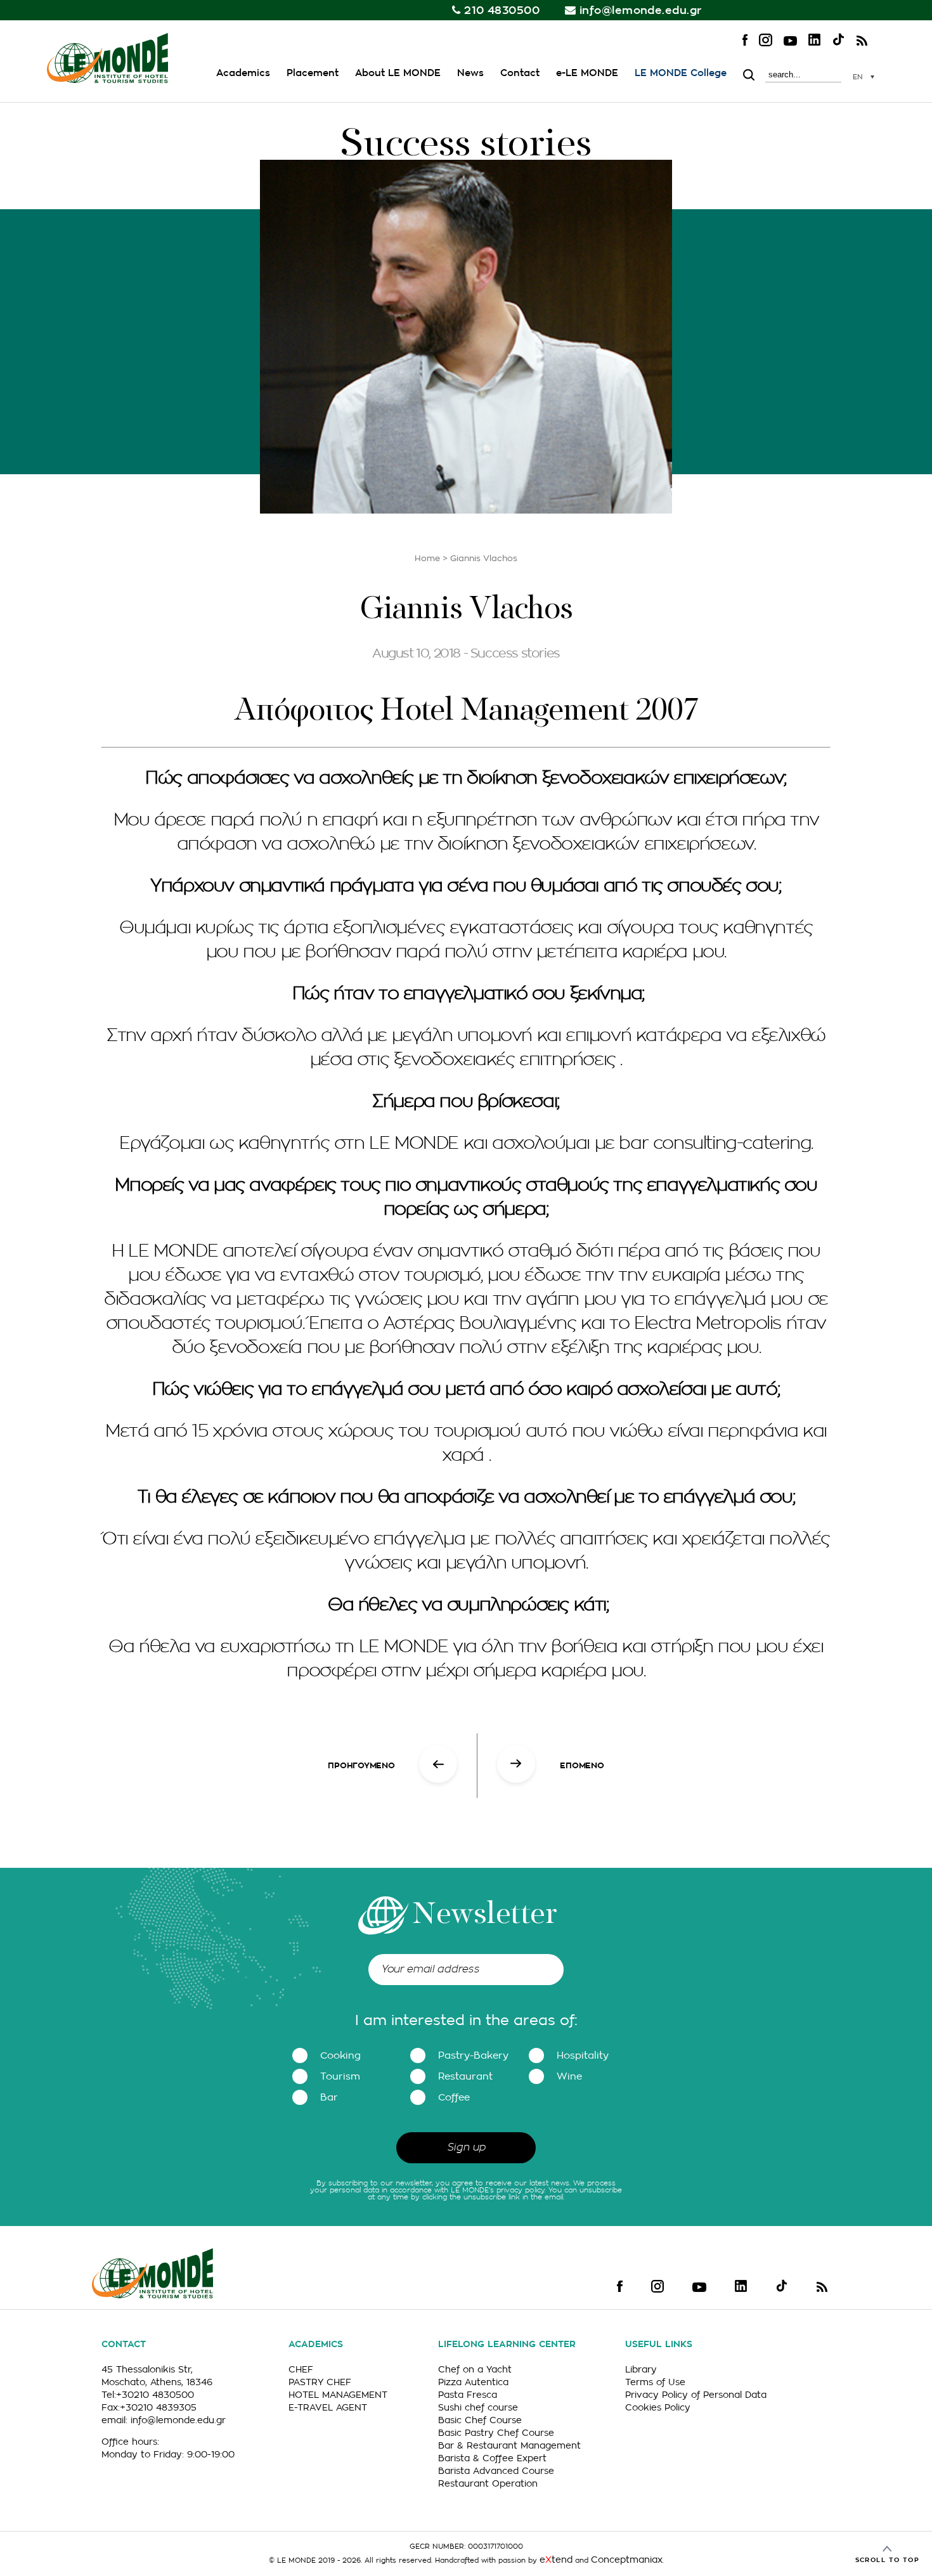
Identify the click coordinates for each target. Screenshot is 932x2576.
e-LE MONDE (587, 73)
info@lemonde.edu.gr (641, 10)
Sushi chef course (478, 2407)
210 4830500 (502, 10)
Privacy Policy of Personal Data (696, 2395)
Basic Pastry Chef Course (496, 2433)
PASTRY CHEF (320, 2382)
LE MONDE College (681, 73)
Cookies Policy (658, 2407)
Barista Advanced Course (496, 2471)
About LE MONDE (398, 73)
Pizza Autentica (473, 2382)
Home (427, 558)
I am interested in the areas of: (466, 2021)
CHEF (301, 2369)
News (470, 73)
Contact (520, 73)
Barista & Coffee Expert (492, 2458)
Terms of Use (655, 2382)
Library (641, 2369)
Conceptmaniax (627, 2560)
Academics (243, 73)
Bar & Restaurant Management (509, 2445)
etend (556, 2560)
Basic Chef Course (480, 2420)
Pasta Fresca (468, 2395)
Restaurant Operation (488, 2483)
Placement (313, 73)
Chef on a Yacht (475, 2369)
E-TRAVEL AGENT (328, 2407)
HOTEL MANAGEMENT (338, 2395)
